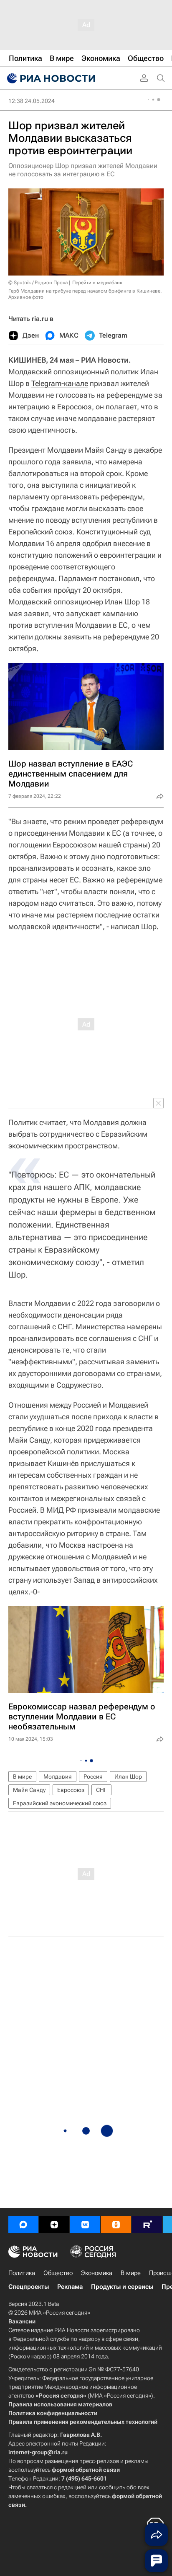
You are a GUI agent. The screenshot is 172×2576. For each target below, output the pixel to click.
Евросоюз (71, 1790)
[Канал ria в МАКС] (23, 2225)
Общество (58, 2273)
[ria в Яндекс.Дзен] (54, 2225)
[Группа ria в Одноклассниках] (116, 2225)
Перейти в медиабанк (97, 283)
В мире (22, 1777)
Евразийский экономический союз (60, 1803)
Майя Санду (29, 1790)
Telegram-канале (60, 383)
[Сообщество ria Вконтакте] (85, 2225)
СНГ (101, 1790)
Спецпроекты (29, 2287)
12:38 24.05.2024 (32, 101)
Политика (22, 2273)
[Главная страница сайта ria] (50, 78)
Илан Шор (128, 1777)
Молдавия (58, 1777)
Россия (93, 1777)
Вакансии (22, 2321)
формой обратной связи (86, 2470)
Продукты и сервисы (122, 2287)
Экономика (97, 2273)
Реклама (70, 2287)
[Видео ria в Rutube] (147, 2225)
